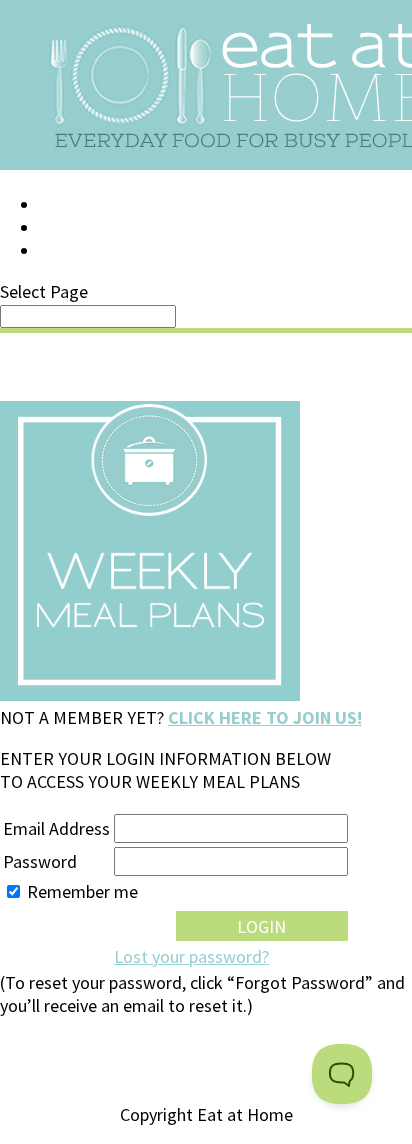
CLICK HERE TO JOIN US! (265, 717)
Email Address (56, 828)
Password (40, 861)
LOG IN (67, 205)
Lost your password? (191, 956)
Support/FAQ (96, 228)
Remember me (82, 891)
